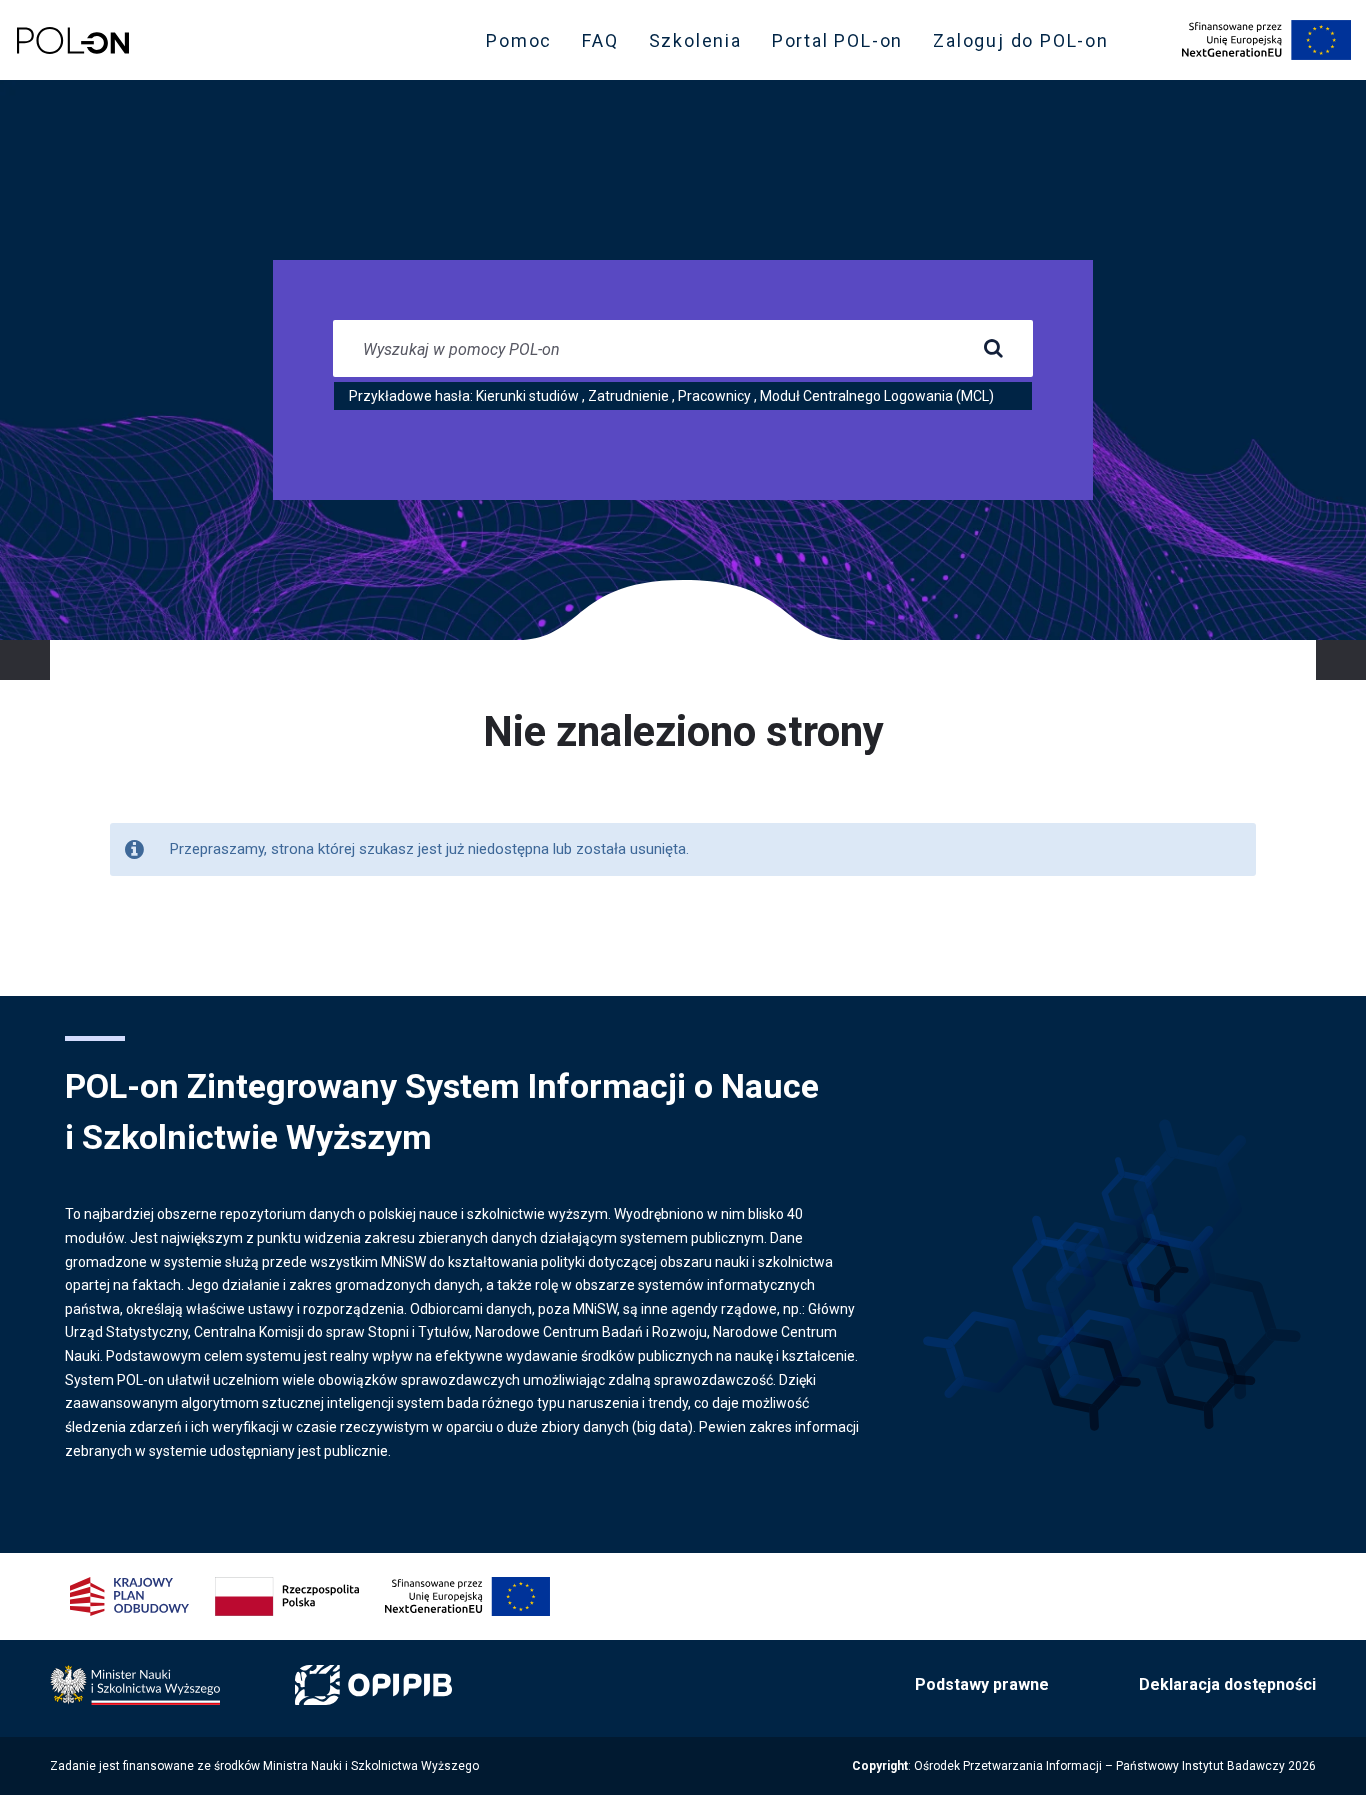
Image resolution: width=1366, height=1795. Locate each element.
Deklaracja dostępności (1227, 1684)
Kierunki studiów (527, 396)
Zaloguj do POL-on (1027, 45)
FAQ (600, 40)
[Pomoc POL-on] (73, 40)
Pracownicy (714, 396)
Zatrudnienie (628, 396)
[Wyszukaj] (993, 349)
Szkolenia (701, 45)
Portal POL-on (843, 45)
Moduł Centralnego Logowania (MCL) (877, 396)
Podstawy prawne (982, 1684)
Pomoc (519, 40)
